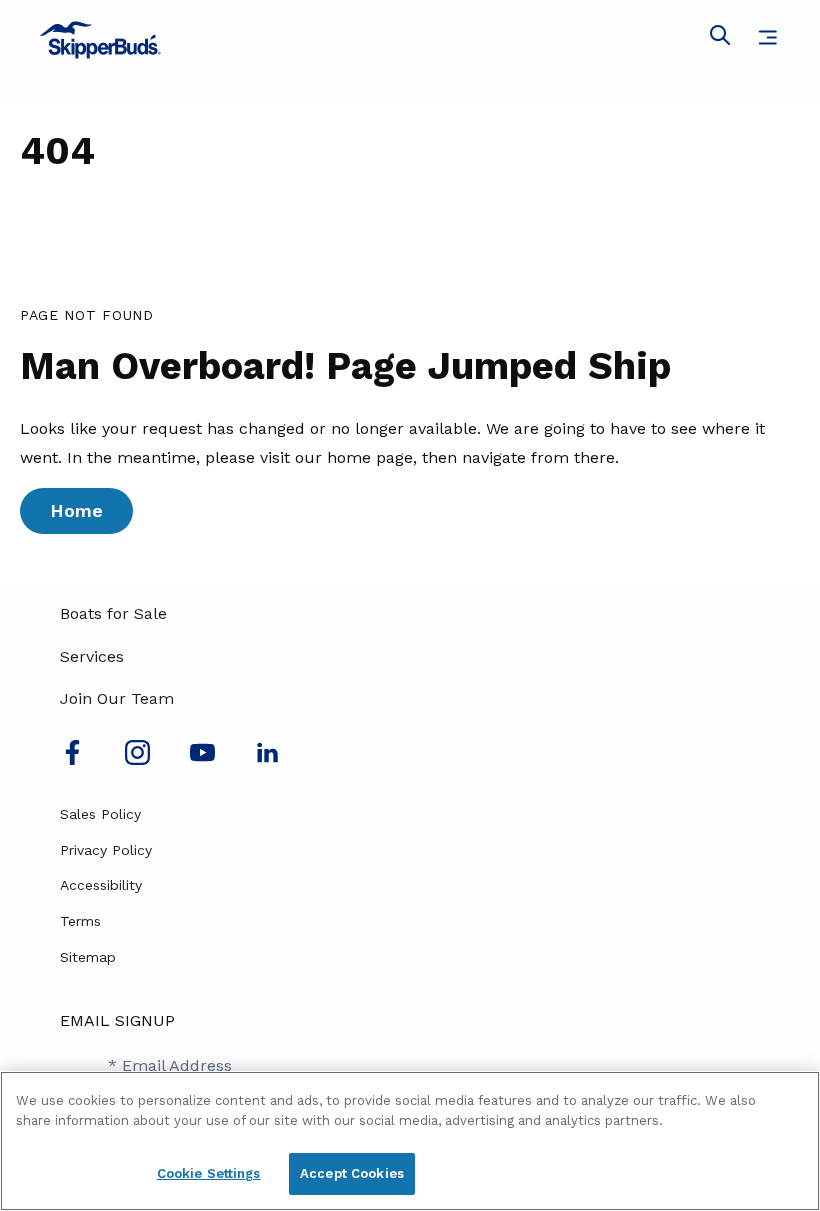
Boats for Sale (113, 613)
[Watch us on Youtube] (202, 759)
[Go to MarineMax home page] (410, 40)
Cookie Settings (209, 1173)
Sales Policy (100, 814)
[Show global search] (720, 39)
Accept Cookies (352, 1173)
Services (92, 656)
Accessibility (101, 885)
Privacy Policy (106, 850)
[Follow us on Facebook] (72, 759)
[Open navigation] (767, 37)
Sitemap (88, 957)
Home (76, 510)
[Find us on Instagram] (137, 759)
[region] (410, 1141)
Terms (80, 921)
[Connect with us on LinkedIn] (267, 759)
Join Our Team (117, 698)
